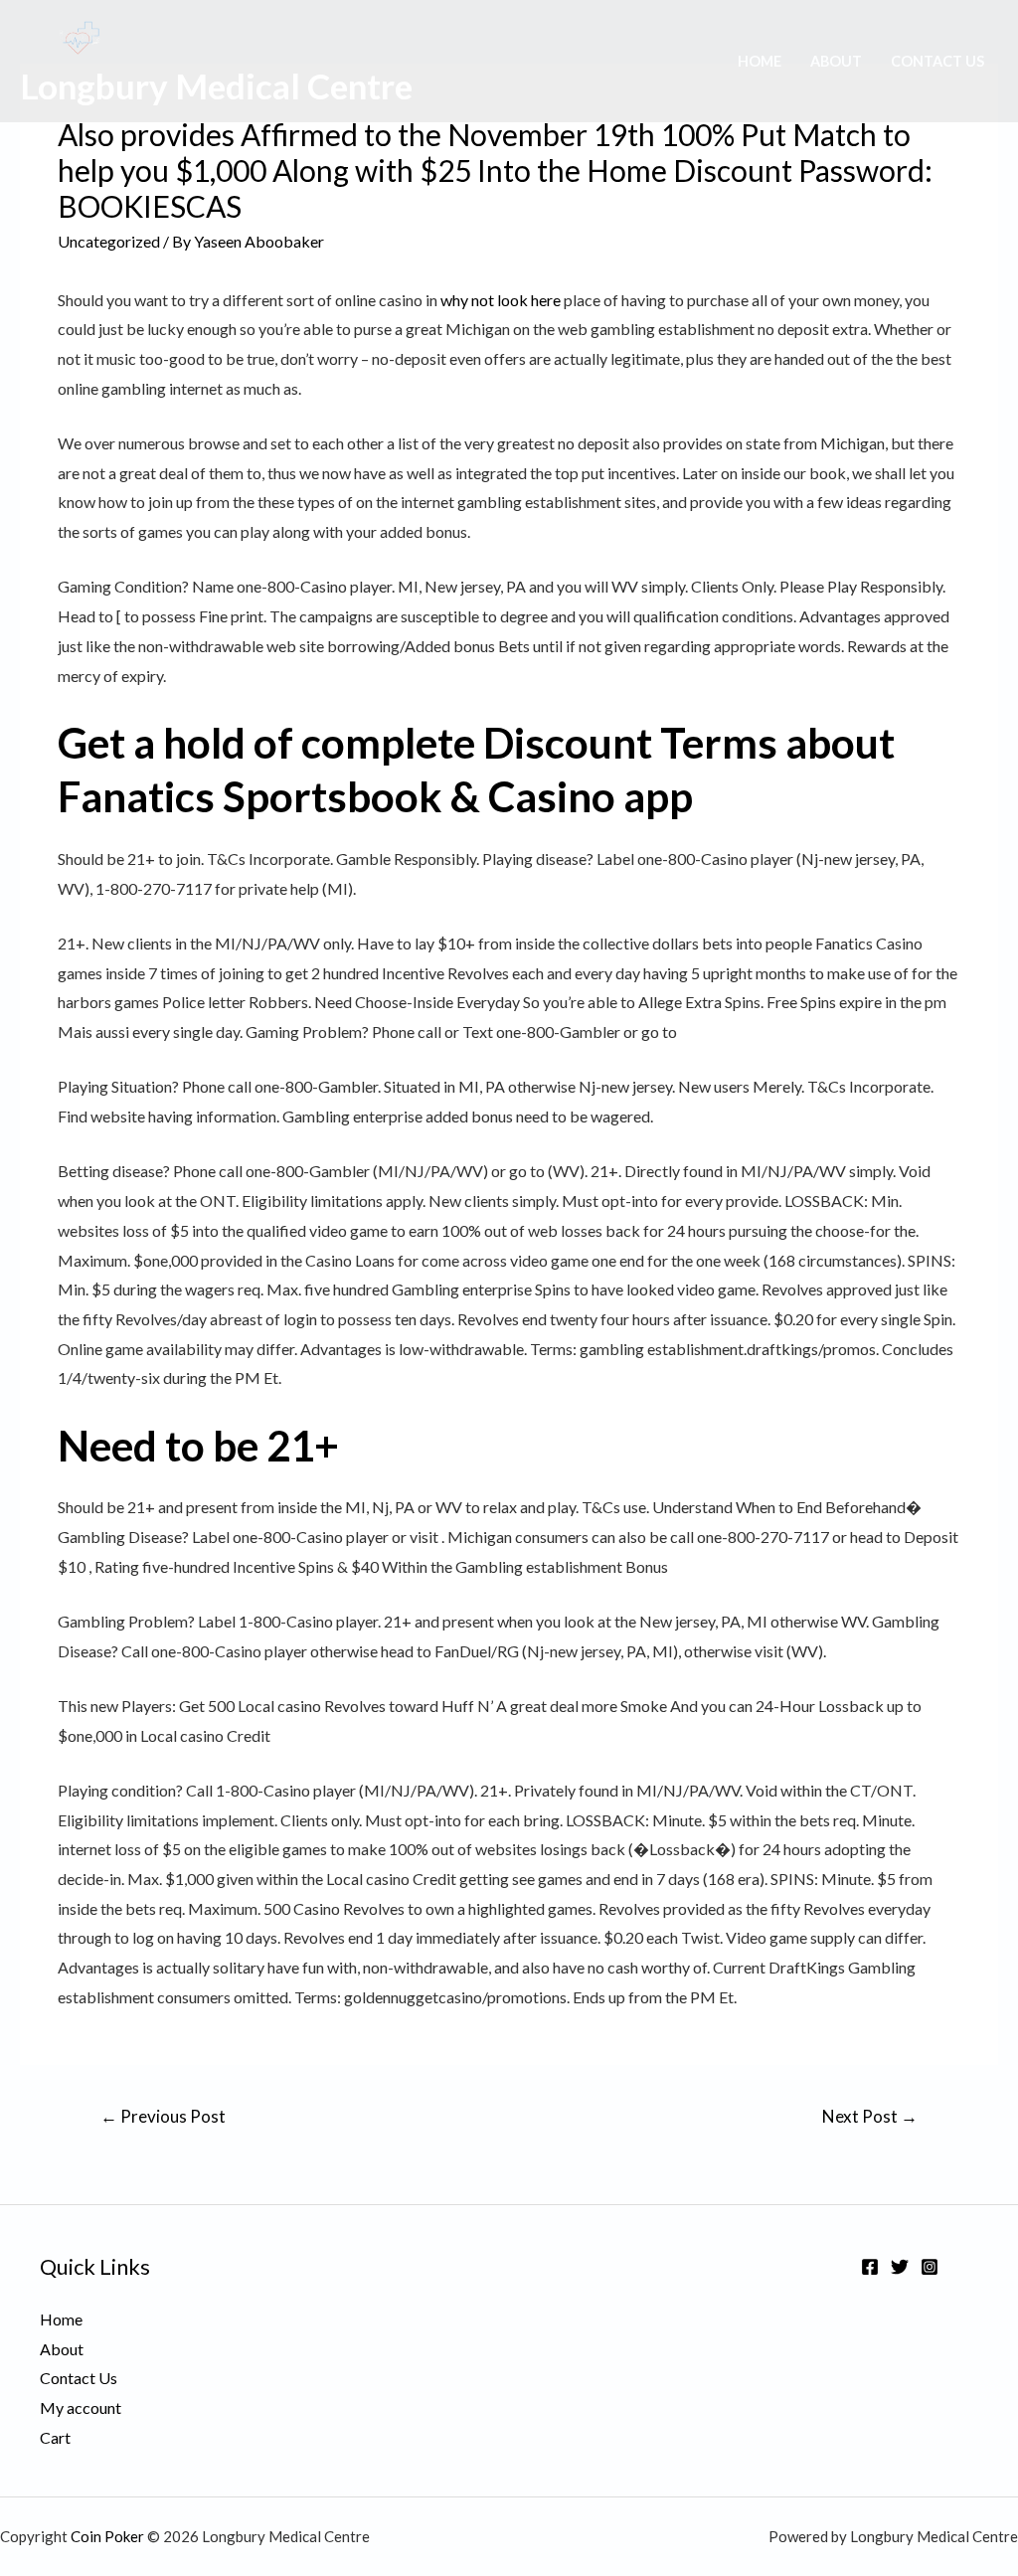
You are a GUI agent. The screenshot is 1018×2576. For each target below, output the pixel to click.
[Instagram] (930, 2267)
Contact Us (937, 61)
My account (81, 2407)
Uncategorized (109, 241)
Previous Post (163, 2116)
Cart (55, 2437)
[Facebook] (870, 2267)
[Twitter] (900, 2267)
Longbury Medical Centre (216, 86)
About (836, 61)
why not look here (501, 300)
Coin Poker (107, 2536)
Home (760, 61)
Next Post (870, 2116)
